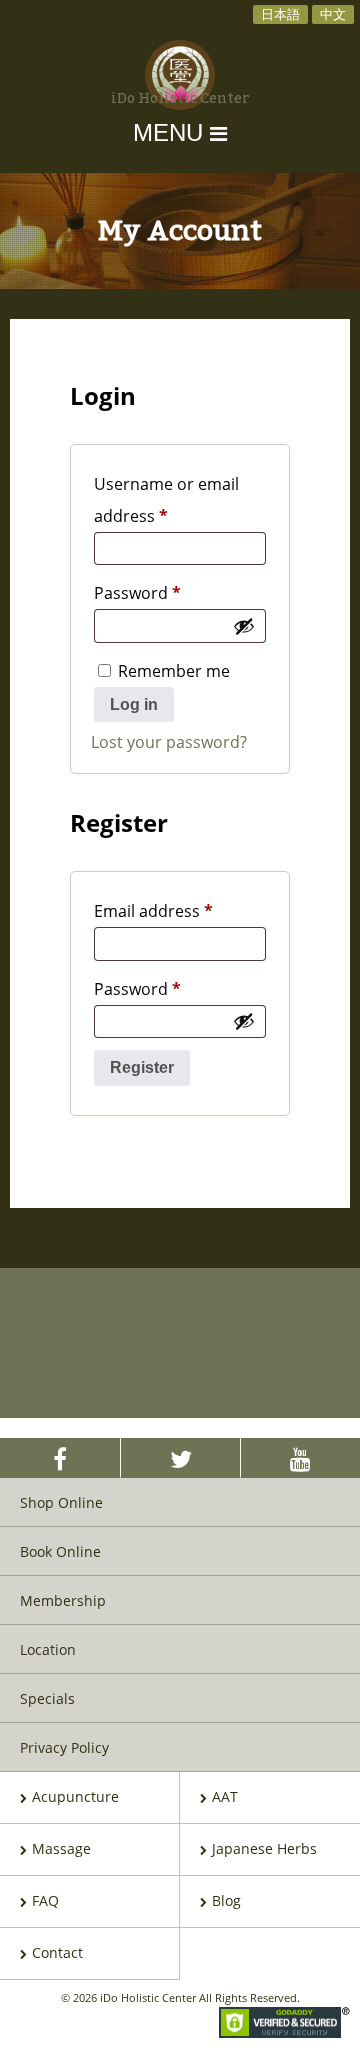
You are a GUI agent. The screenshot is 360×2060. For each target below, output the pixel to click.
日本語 (280, 14)
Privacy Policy (64, 1747)
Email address (180, 910)
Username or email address (166, 500)
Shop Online (61, 1502)
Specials (47, 1698)
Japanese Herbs (264, 1848)
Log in (134, 704)
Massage (61, 1848)
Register (142, 1067)
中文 (333, 14)
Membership (63, 1600)
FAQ (45, 1900)
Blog (226, 1900)
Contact (57, 1952)
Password (171, 592)
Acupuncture (75, 1796)
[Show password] (244, 626)
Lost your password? (169, 742)
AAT (225, 1796)
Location (48, 1649)
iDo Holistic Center (180, 99)
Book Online (60, 1551)
